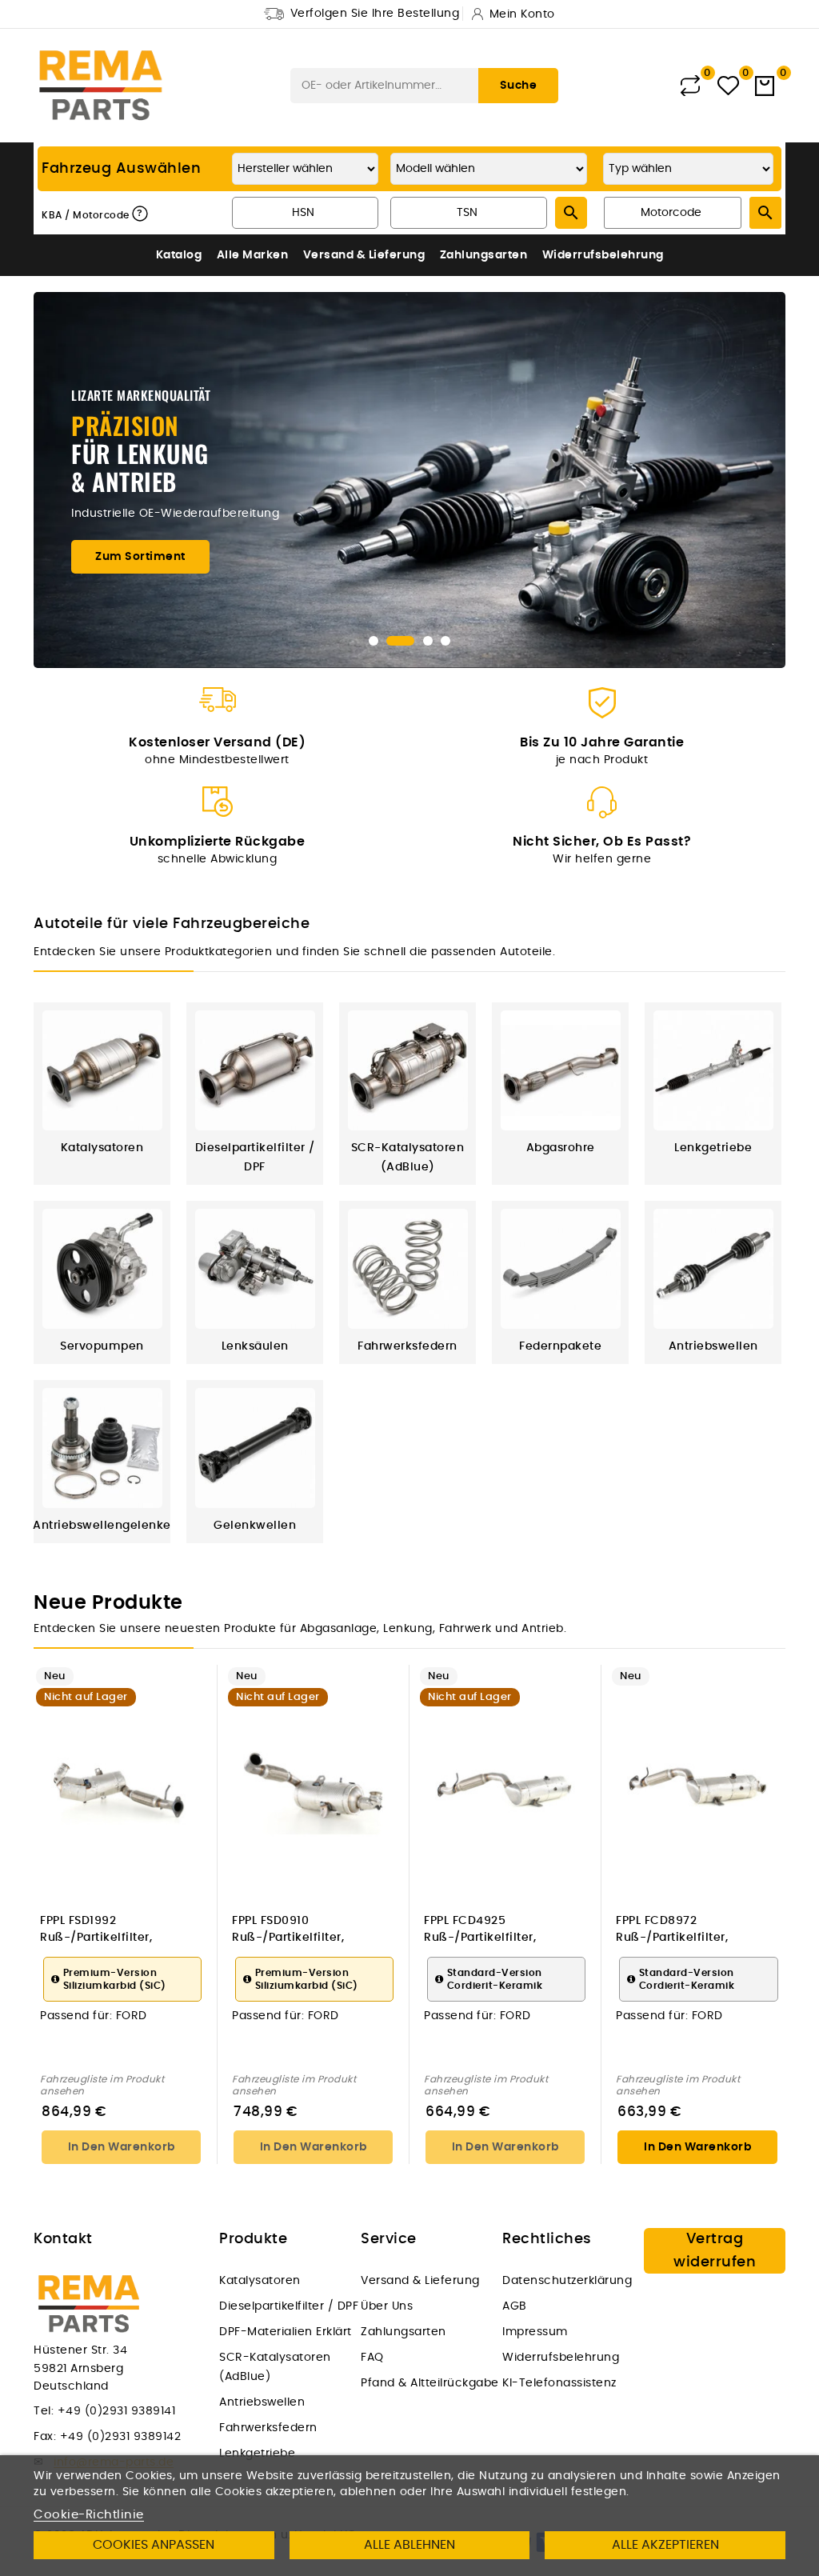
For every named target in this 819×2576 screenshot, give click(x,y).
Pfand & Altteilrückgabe (430, 2383)
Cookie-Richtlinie (89, 2515)
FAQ (372, 2358)
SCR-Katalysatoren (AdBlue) (275, 2367)
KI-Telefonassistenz (559, 2383)
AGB (515, 2306)
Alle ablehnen (409, 2545)
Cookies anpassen (154, 2545)
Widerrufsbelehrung (603, 255)
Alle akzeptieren (665, 2545)
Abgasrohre (561, 1148)
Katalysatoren (102, 1148)
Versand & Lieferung (364, 255)
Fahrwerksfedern (408, 1346)
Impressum (535, 2332)
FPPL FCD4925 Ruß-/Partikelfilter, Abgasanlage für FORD (491, 1930)
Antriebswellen (713, 1346)
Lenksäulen (255, 1346)
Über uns (387, 2306)
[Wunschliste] (728, 86)
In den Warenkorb (122, 2147)
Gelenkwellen (255, 1526)
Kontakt (63, 2239)
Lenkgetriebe (713, 1148)
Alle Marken (253, 255)
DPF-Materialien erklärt (286, 2332)
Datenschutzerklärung (567, 2281)
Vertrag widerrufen (715, 2251)
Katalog (179, 255)
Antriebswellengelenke (102, 1526)
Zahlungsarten (484, 255)
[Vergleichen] (690, 86)
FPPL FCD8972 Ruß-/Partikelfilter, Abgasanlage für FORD (683, 1930)
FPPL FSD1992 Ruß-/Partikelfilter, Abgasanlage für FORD (107, 1930)
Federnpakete (560, 1346)
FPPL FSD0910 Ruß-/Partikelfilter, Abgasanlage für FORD (299, 1930)
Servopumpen (102, 1346)
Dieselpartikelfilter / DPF (289, 2306)
